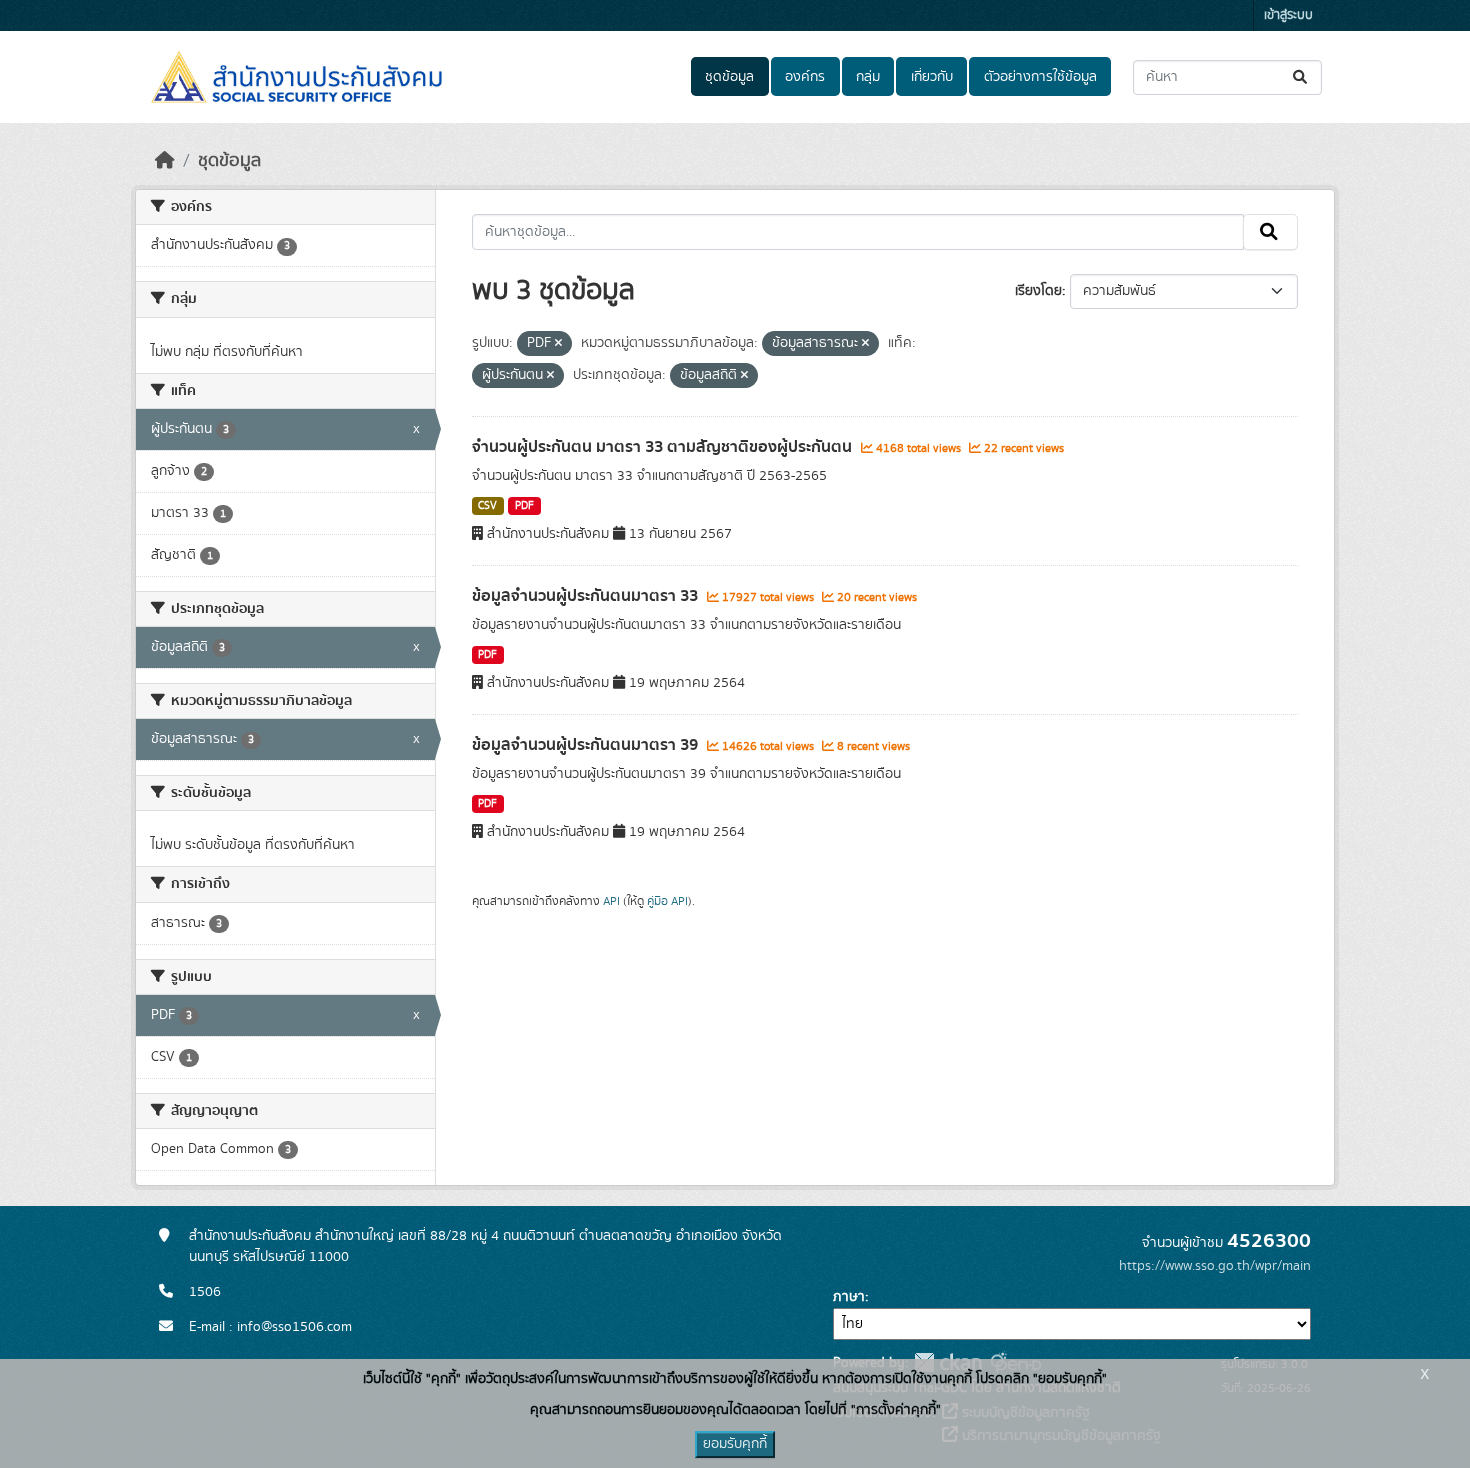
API (611, 901)
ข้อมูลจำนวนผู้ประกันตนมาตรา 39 (587, 745)
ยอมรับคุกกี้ (735, 1444)
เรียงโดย (1038, 291)
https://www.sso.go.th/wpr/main (1215, 1266)
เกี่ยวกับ (932, 77)
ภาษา (849, 1297)
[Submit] (1301, 77)
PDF (524, 506)
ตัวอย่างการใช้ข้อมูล (1040, 77)
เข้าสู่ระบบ (1288, 15)
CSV (487, 506)
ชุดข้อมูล (729, 77)
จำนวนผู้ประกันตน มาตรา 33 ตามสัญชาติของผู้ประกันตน (664, 447)
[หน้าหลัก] (165, 161)
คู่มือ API (667, 901)
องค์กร (805, 77)
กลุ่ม (868, 77)
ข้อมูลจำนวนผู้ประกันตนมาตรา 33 (587, 596)
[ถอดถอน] (558, 344)
